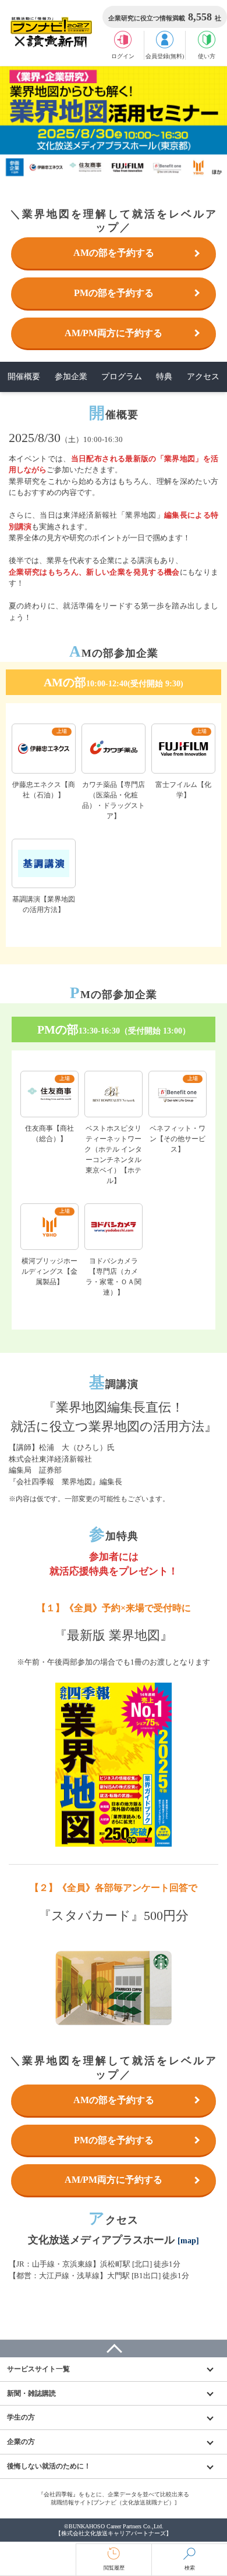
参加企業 (71, 377)
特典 (164, 377)
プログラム (122, 377)
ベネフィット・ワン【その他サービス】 (178, 1139)
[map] (188, 2241)
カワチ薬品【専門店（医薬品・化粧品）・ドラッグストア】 (114, 800)
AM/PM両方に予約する (114, 333)
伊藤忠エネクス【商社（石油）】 (44, 790)
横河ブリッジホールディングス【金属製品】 (49, 1271)
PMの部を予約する (114, 293)
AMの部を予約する (114, 253)
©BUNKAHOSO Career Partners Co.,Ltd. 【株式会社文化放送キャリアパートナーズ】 (114, 2530)
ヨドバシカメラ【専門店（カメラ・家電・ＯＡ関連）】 (114, 1277)
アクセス (203, 377)
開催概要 (24, 377)
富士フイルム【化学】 (183, 790)
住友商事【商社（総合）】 (49, 1134)
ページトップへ (114, 2349)
